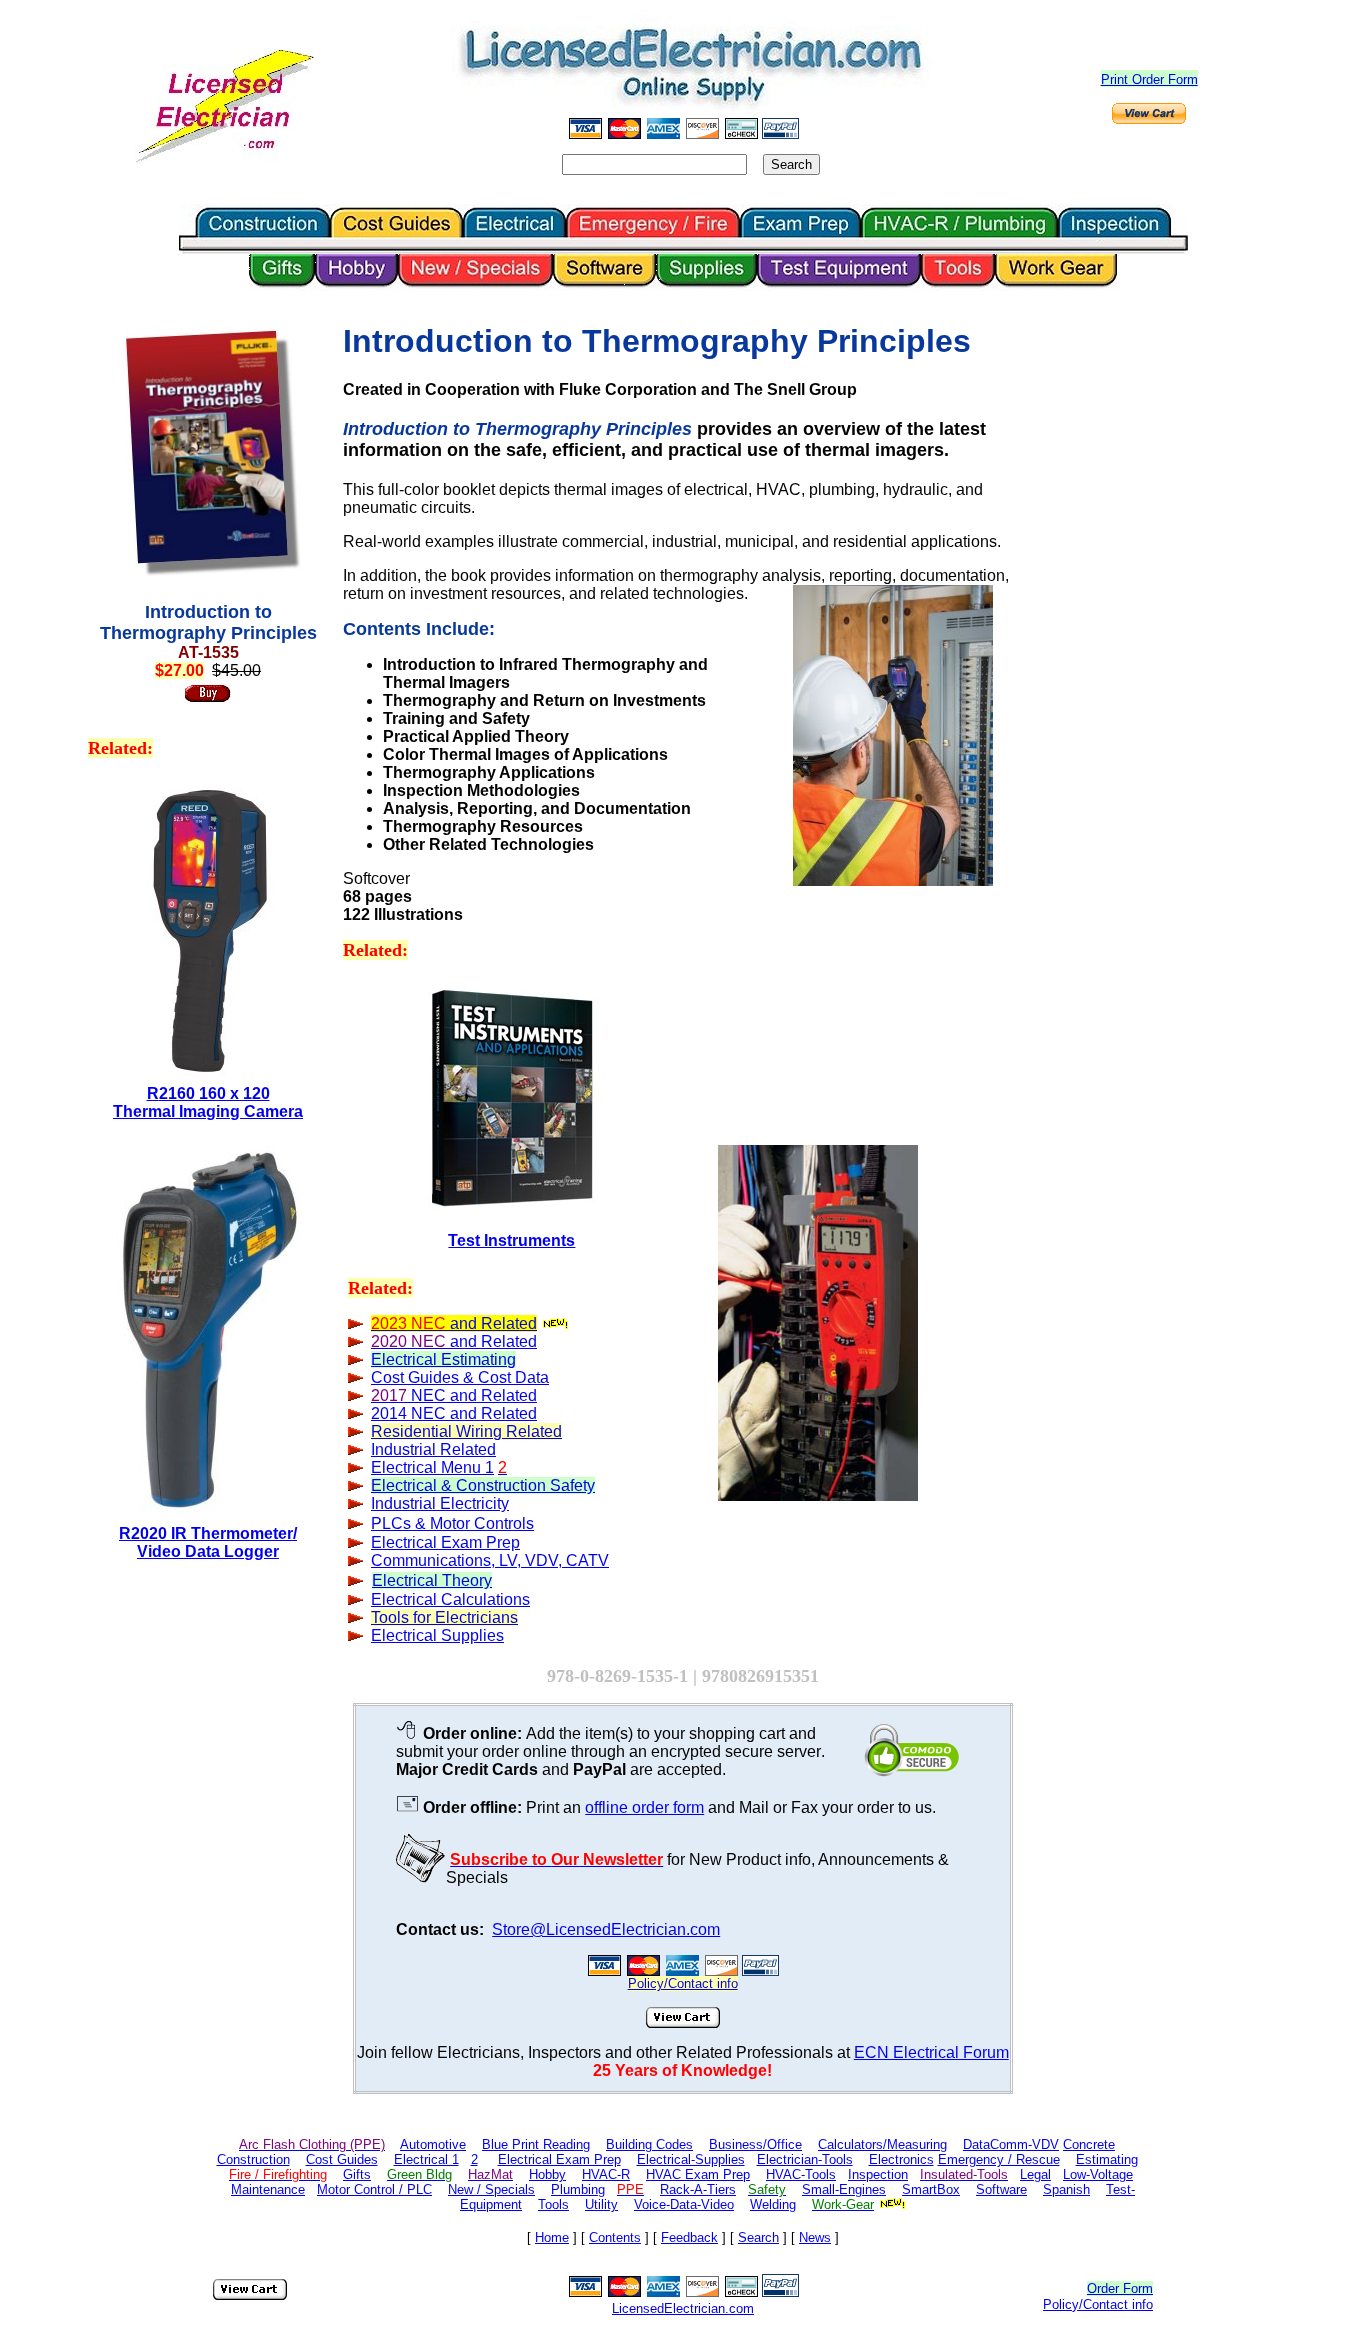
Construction (253, 2159)
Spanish (1066, 2189)
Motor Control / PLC (374, 2189)
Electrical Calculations (450, 1599)
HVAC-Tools (801, 2174)
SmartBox (931, 2189)
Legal (1035, 2174)
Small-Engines (844, 2189)
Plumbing (578, 2189)
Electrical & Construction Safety (483, 1485)
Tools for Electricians (444, 1617)
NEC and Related (472, 1395)
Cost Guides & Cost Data (460, 1377)
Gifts (357, 2174)
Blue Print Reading (536, 2144)
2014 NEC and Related (454, 1413)
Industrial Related (433, 1449)
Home (552, 2237)
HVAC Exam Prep (698, 2174)
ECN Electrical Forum (931, 2052)
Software (1001, 2189)
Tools (553, 2204)
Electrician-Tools (805, 2159)
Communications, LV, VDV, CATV (490, 1560)
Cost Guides (342, 2159)
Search (758, 2237)
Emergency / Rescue (999, 2159)
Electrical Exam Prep (559, 2159)
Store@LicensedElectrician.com (606, 1929)
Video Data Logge (208, 1551)
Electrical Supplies (437, 1635)
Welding (773, 2204)
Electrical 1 (426, 2159)
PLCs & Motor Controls (452, 1523)
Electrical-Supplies (691, 2159)
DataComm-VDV (1011, 2144)
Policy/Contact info (1098, 2304)
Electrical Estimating (443, 1359)
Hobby (547, 2174)
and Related (491, 1323)
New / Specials (491, 2189)
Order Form (1120, 2288)
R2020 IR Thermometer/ (208, 1533)
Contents (615, 2237)
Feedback (689, 2237)
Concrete (1089, 2144)
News (815, 2237)
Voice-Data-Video (684, 2204)
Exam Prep (445, 1542)
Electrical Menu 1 (432, 1467)
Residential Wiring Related (466, 1431)
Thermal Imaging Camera (208, 1111)
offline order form (644, 1807)
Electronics (901, 2159)
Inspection (878, 2174)
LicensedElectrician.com (683, 2308)
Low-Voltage (1098, 2174)
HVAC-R (606, 2174)
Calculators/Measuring (882, 2144)
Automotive (433, 2144)
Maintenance (268, 2189)
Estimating (1107, 2159)
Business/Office (755, 2144)
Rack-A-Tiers (698, 2189)
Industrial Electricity (440, 1503)
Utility (601, 2204)
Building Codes (649, 2144)
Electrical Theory (432, 1580)
